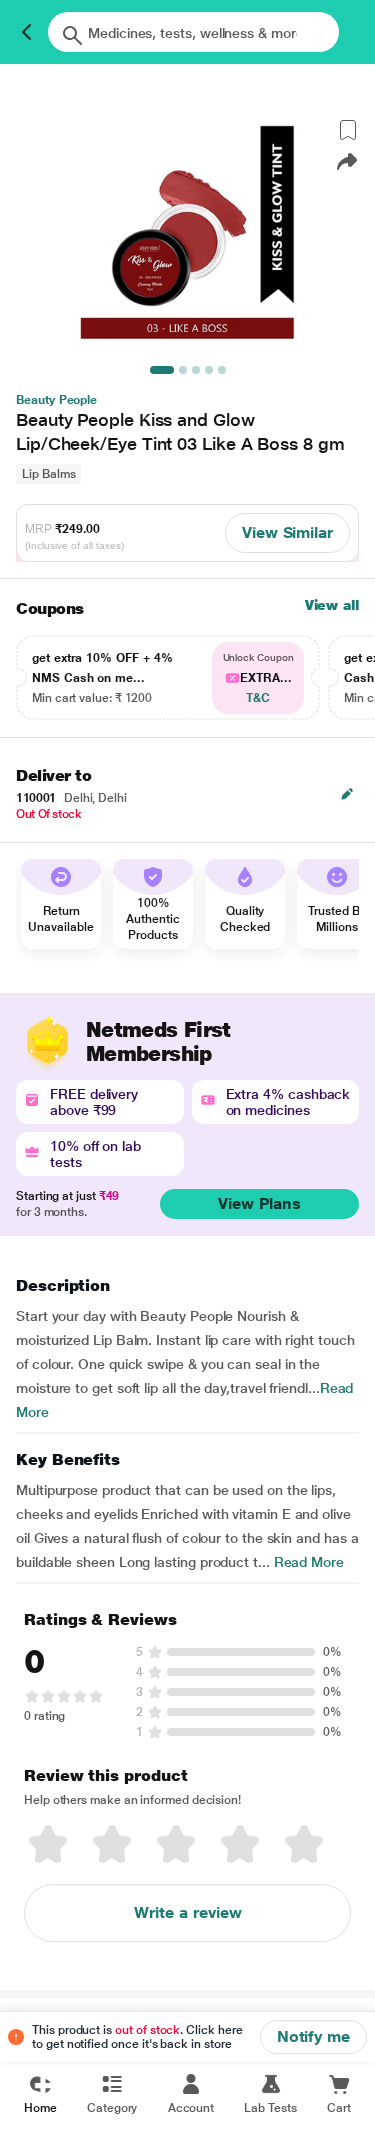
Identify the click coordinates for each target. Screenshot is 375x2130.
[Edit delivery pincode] (347, 794)
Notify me (313, 2036)
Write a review (188, 1912)
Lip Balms (48, 474)
